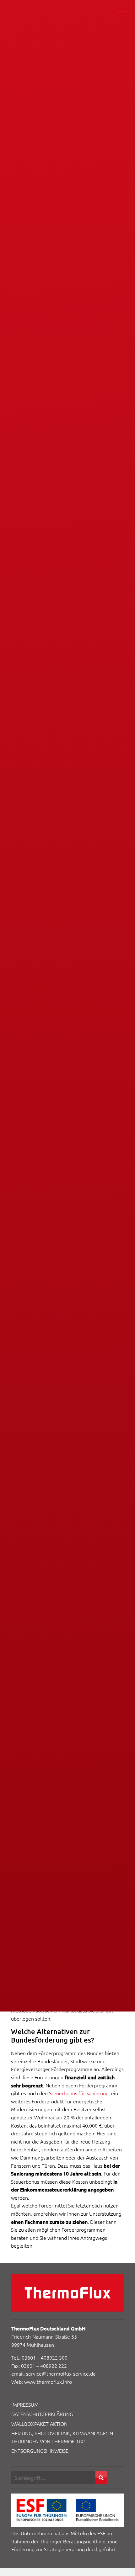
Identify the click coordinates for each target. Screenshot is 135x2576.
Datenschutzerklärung (42, 2414)
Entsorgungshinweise (40, 2451)
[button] (101, 2478)
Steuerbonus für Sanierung (79, 2093)
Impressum (25, 2404)
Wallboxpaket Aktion (39, 2424)
